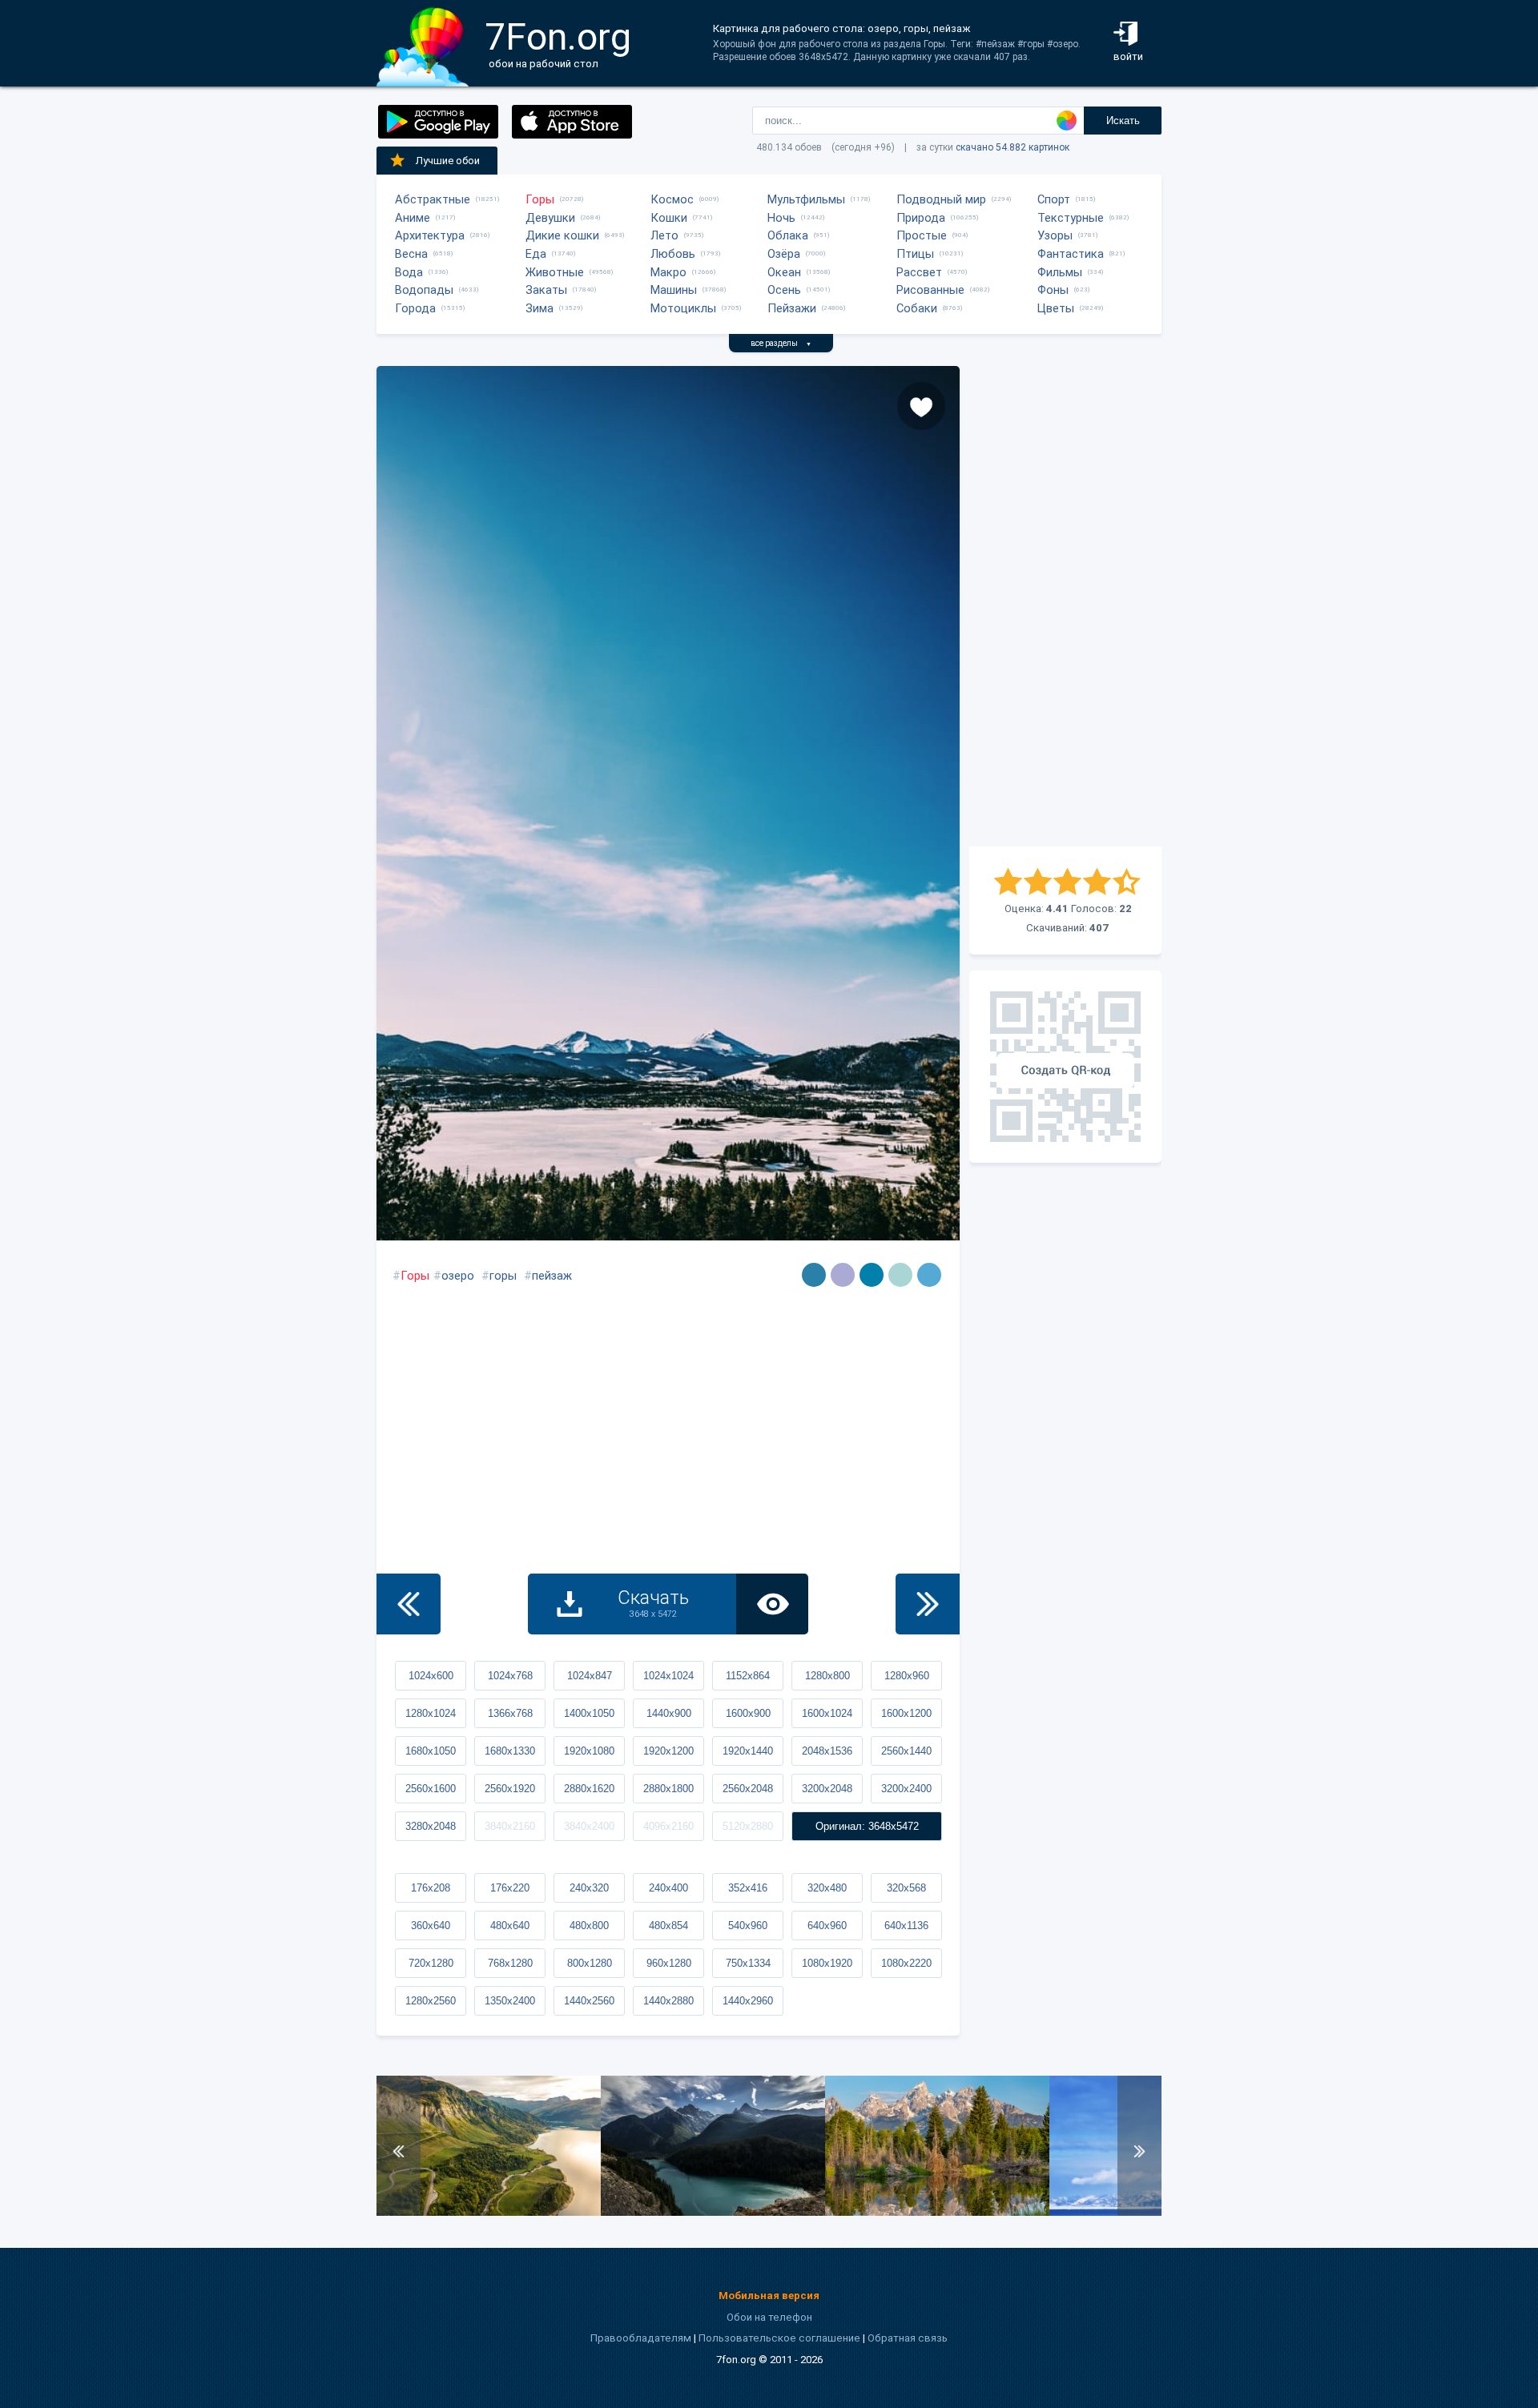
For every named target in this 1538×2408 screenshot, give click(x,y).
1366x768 (510, 1713)
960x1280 (669, 1963)
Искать (1123, 121)
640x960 (827, 1926)
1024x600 (431, 1676)
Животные (555, 272)
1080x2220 (906, 1963)
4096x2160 (668, 1826)
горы (503, 1276)
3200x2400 (906, 1789)
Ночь (781, 218)
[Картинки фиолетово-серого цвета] (843, 1275)
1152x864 (748, 1676)
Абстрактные (433, 199)
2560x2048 (748, 1789)
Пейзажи (792, 308)
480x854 (668, 1926)
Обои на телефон (769, 2317)
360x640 (431, 1926)
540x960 (748, 1926)
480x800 (589, 1926)
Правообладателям (641, 2338)
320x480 (827, 1888)
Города (415, 308)
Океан (784, 272)
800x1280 (590, 1963)
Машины (674, 290)
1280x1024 (431, 1713)
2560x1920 (510, 1789)
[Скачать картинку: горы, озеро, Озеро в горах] (937, 2212)
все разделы (781, 343)
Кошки (669, 218)
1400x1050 (589, 1713)
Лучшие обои (448, 161)
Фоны (1053, 290)
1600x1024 (827, 1713)
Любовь (673, 254)
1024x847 (590, 1676)
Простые (922, 235)
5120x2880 (748, 1826)
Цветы (1056, 308)
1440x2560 (589, 2001)
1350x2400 (510, 2001)
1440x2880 (668, 2001)
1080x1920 (827, 1963)
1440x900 (669, 1713)
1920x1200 (668, 1751)
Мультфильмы (806, 199)
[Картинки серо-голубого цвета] (900, 1275)
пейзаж (552, 1276)
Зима (540, 308)
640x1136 (906, 1926)
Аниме (413, 218)
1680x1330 (510, 1751)
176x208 (431, 1888)
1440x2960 (748, 2001)
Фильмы (1060, 272)
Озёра (784, 254)
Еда (536, 254)
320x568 (906, 1888)
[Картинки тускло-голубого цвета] (929, 1275)
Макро (668, 272)
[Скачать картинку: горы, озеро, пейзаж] (489, 2212)
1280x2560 (431, 2001)
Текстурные (1071, 218)
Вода (409, 272)
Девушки (550, 218)
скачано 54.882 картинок (1013, 147)
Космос (672, 199)
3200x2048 (827, 1789)
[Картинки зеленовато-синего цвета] (872, 1275)
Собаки (917, 308)
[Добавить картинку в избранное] (921, 406)
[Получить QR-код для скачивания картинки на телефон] (1065, 1067)
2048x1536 (827, 1751)
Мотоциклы (683, 308)
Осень (784, 290)
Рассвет (919, 272)
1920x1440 (748, 1751)
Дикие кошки (562, 235)
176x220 (510, 1888)
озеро (458, 1276)
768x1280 (510, 1963)
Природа (921, 218)
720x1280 (431, 1963)
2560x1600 (431, 1789)
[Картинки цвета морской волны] (814, 1275)
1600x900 (748, 1713)
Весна (411, 254)
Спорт (1054, 199)
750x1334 (748, 1963)
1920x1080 (589, 1751)
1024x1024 (668, 1676)
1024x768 (510, 1676)
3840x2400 (589, 1826)
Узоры (1055, 235)
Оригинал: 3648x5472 (867, 1826)
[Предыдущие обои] (409, 1604)
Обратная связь (908, 2338)
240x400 (668, 1888)
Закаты (546, 290)
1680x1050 (431, 1751)
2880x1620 (589, 1789)
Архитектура (430, 235)
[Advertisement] (1065, 606)
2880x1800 (668, 1789)
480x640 (510, 1926)
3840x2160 (510, 1826)
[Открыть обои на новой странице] (772, 1604)
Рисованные (930, 290)
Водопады (424, 290)
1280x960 (907, 1676)
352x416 (748, 1888)
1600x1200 (906, 1713)
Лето (664, 235)
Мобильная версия (769, 2295)
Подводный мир (941, 199)
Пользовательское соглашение (779, 2338)
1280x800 (827, 1676)
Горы (540, 199)
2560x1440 (906, 1751)
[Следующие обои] (928, 1604)
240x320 (589, 1888)
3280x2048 (431, 1826)
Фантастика (1071, 254)
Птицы (915, 254)
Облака (788, 235)
